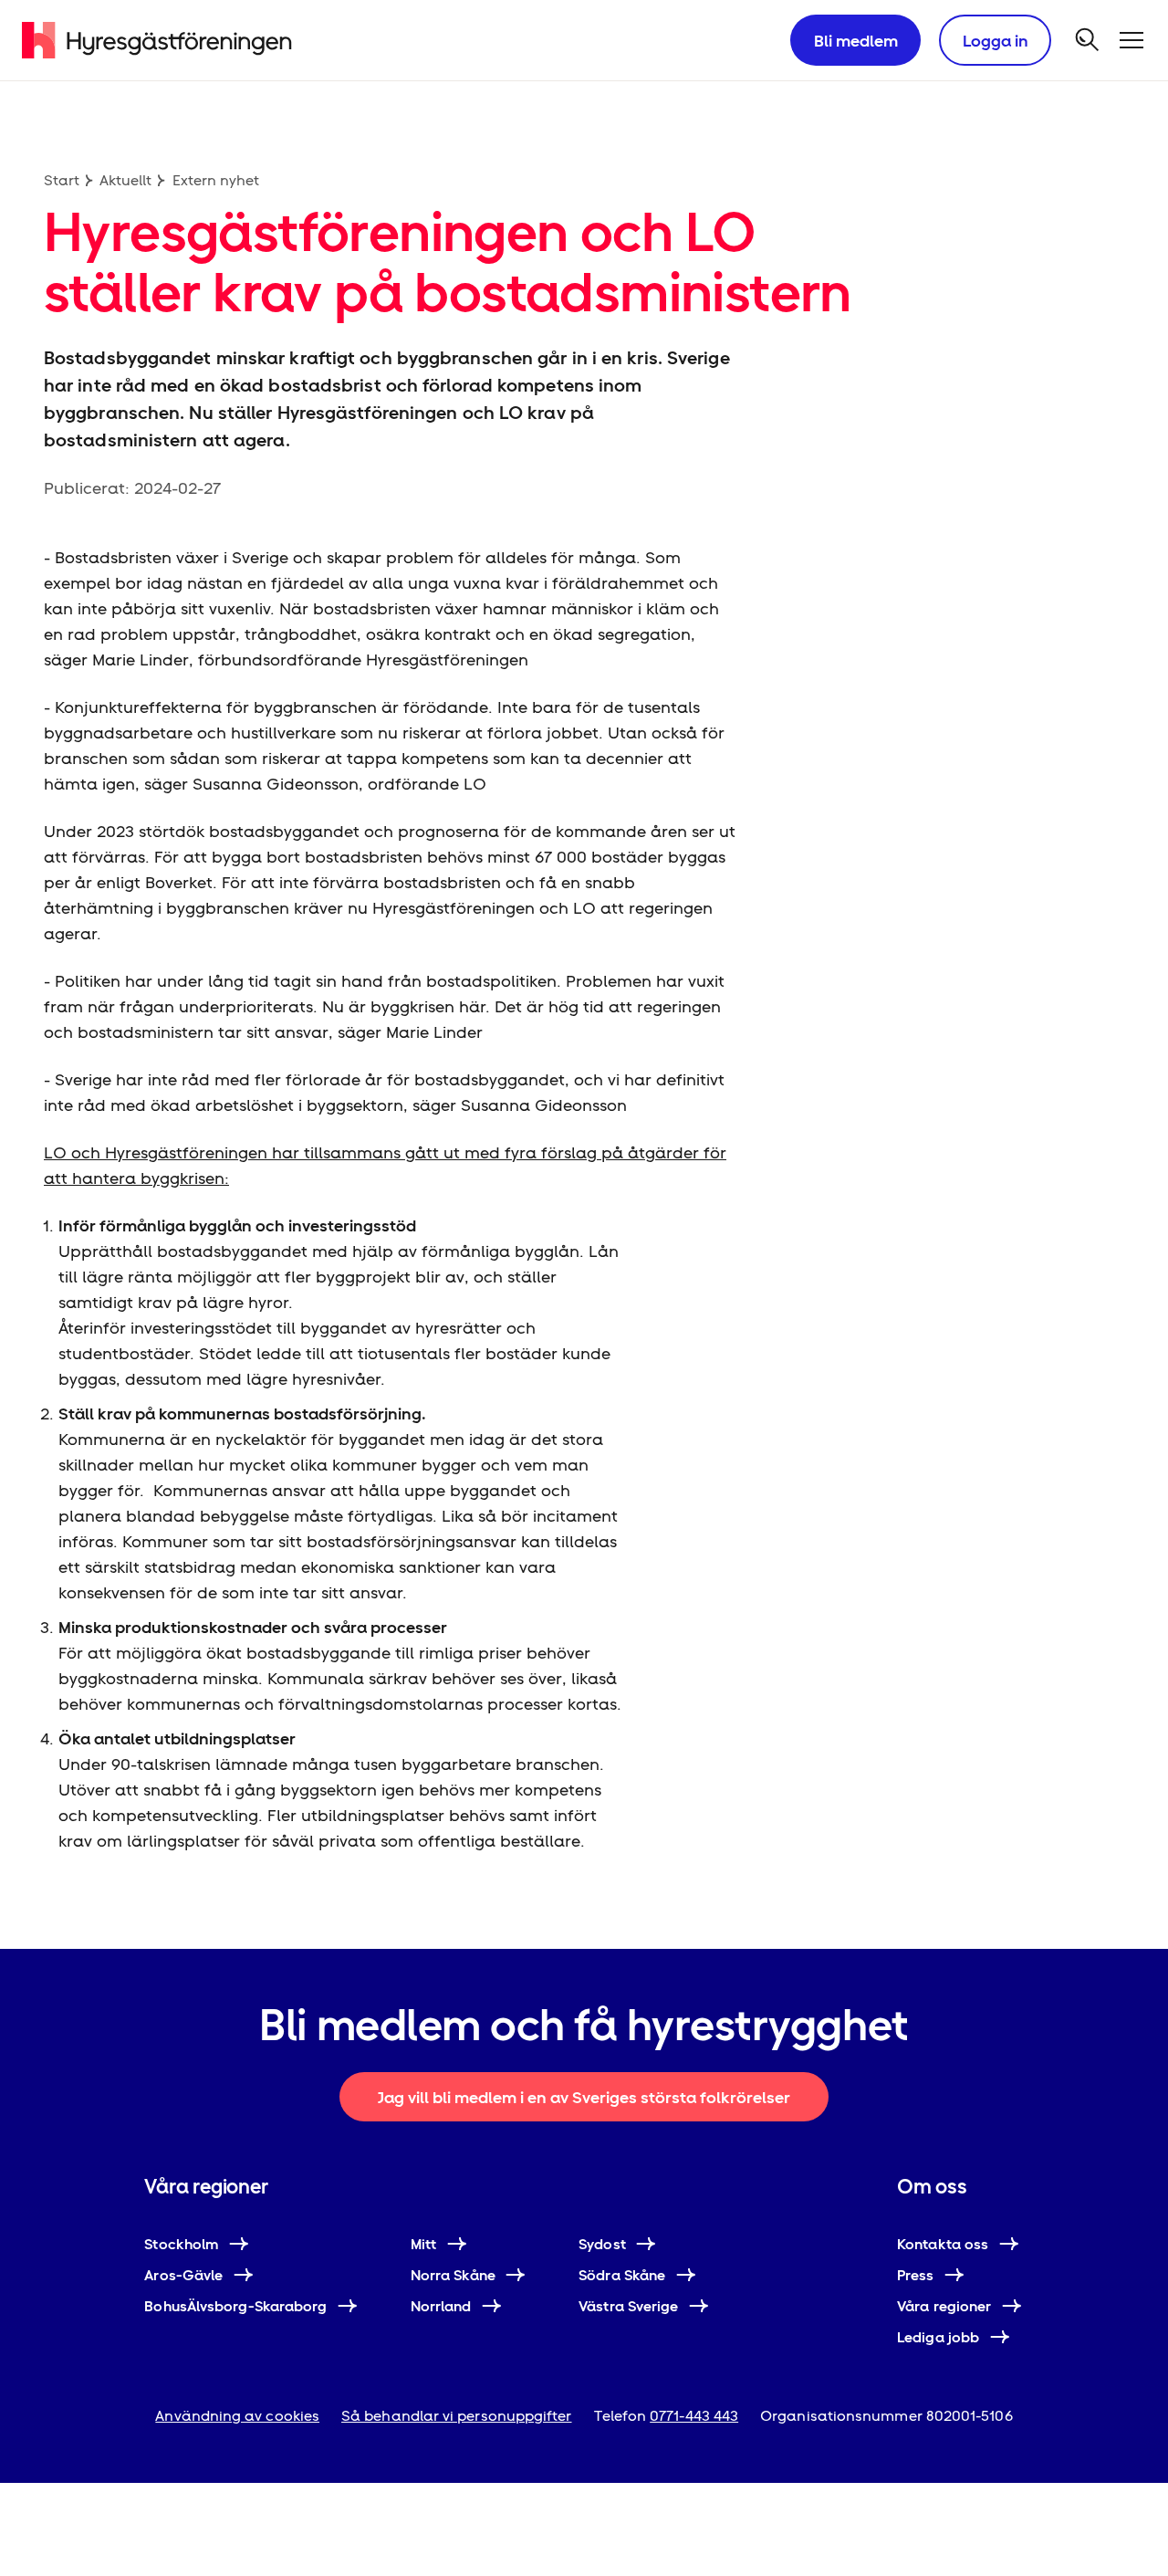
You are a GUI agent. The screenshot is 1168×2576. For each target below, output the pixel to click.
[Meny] (1131, 40)
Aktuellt (125, 180)
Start (62, 180)
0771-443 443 (694, 2416)
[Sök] (1088, 40)
